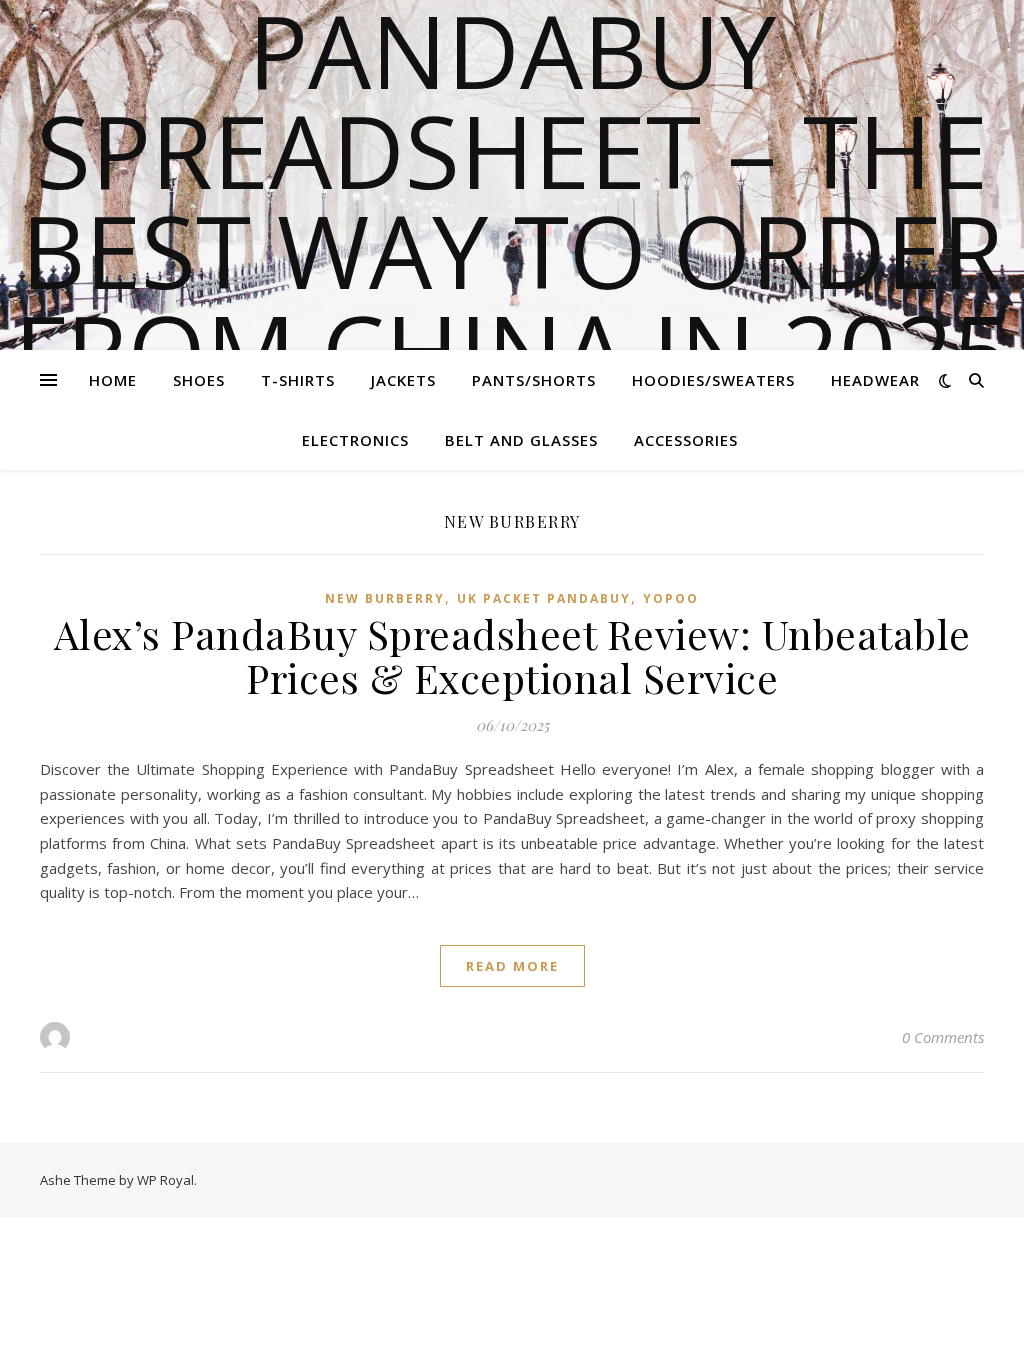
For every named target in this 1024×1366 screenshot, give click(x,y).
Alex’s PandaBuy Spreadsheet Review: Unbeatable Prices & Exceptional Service (512, 655)
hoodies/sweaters (713, 380)
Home (113, 380)
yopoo (671, 598)
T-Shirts (298, 380)
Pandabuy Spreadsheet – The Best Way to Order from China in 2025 (512, 200)
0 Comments (943, 1037)
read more (512, 966)
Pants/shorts (534, 380)
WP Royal (165, 1180)
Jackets (403, 380)
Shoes (199, 380)
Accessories (686, 440)
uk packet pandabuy (544, 598)
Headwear (875, 380)
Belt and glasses (521, 440)
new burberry (385, 598)
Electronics (355, 440)
